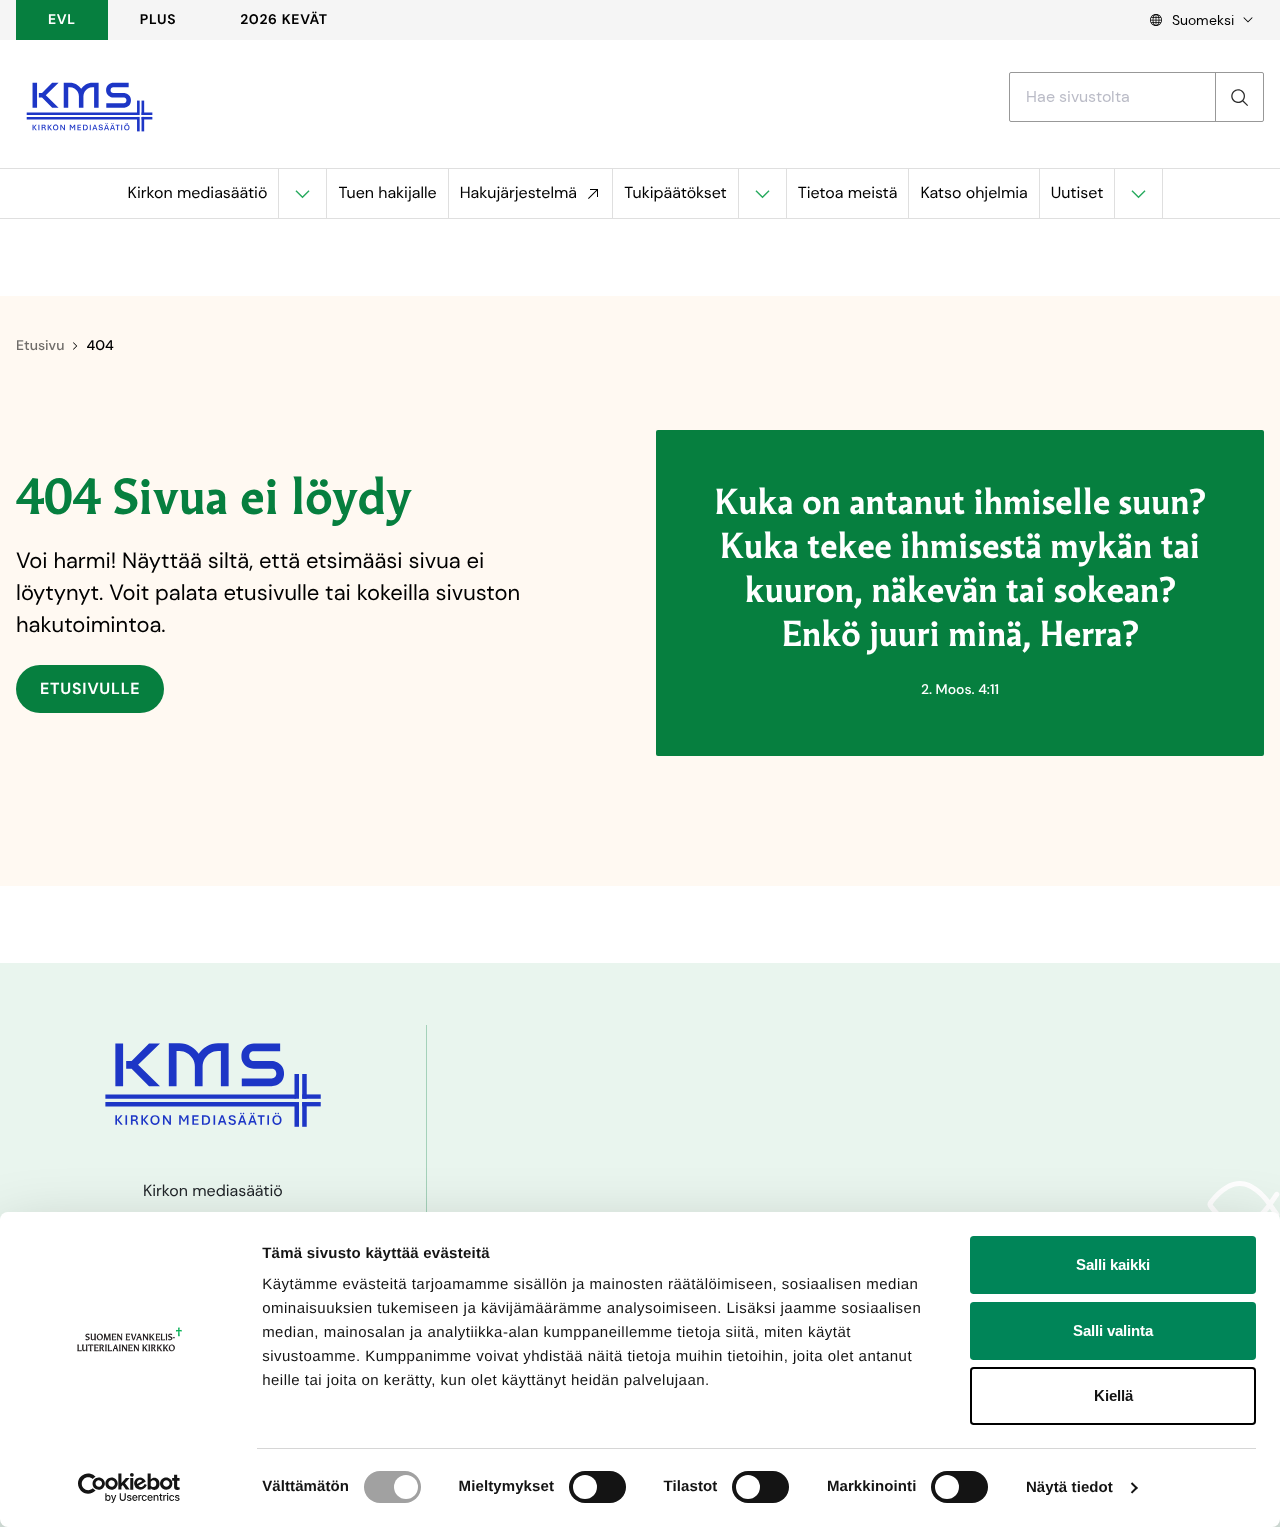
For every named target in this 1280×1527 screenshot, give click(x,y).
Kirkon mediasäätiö (198, 192)
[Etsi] (1239, 97)
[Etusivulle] (89, 107)
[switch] (597, 1487)
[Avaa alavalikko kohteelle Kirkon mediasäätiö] (302, 193)
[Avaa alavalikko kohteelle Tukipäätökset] (762, 193)
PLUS (158, 20)
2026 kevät (284, 20)
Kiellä (1113, 1395)
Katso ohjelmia (973, 192)
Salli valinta (1113, 1330)
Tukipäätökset (675, 192)
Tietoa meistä (848, 192)
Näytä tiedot (1069, 1487)
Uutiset (1077, 192)
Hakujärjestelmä (518, 192)
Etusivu (40, 346)
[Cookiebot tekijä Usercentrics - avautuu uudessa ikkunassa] (129, 1488)
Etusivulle (90, 688)
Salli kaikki (1113, 1264)
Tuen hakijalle (387, 192)
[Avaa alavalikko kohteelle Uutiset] (1138, 193)
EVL (62, 20)
